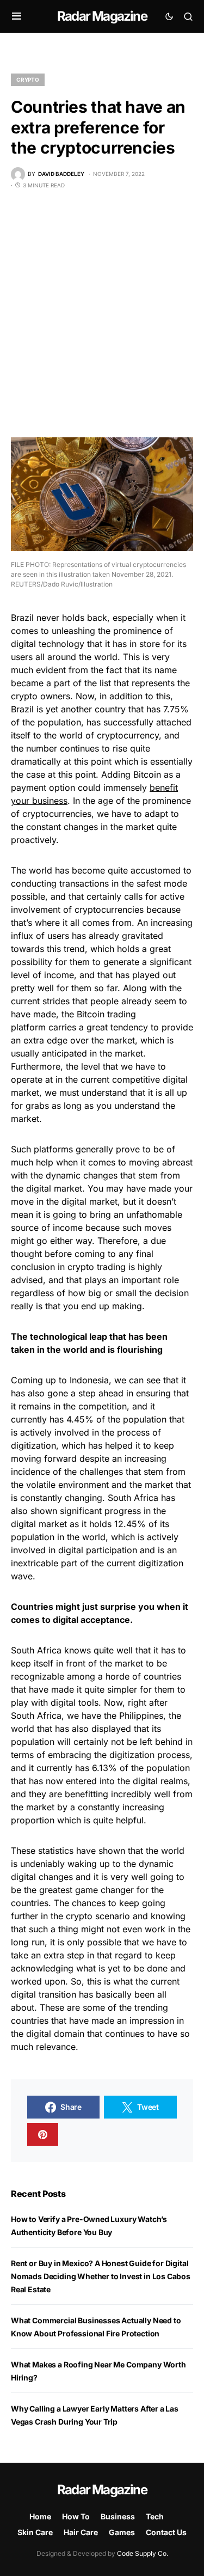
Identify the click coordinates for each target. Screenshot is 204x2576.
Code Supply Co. (143, 2553)
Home (40, 2516)
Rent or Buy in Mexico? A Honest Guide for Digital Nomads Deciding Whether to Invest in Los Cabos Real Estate (101, 2276)
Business (118, 2516)
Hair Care (81, 2532)
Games (122, 2532)
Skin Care (35, 2532)
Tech (155, 2516)
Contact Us (166, 2532)
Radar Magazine (102, 16)
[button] (17, 16)
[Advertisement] (102, 313)
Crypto (28, 80)
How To (76, 2516)
